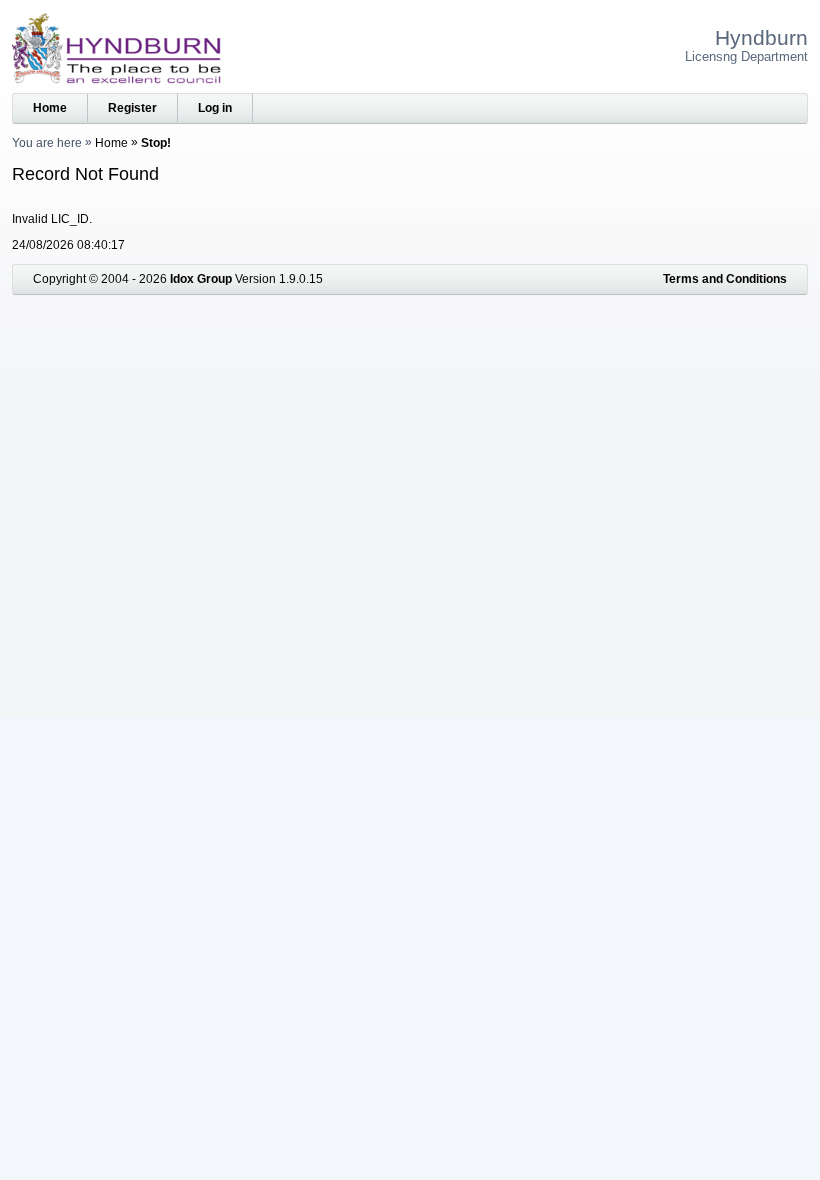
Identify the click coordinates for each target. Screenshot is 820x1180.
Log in (215, 108)
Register (132, 108)
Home (50, 108)
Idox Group (201, 279)
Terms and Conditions (725, 279)
